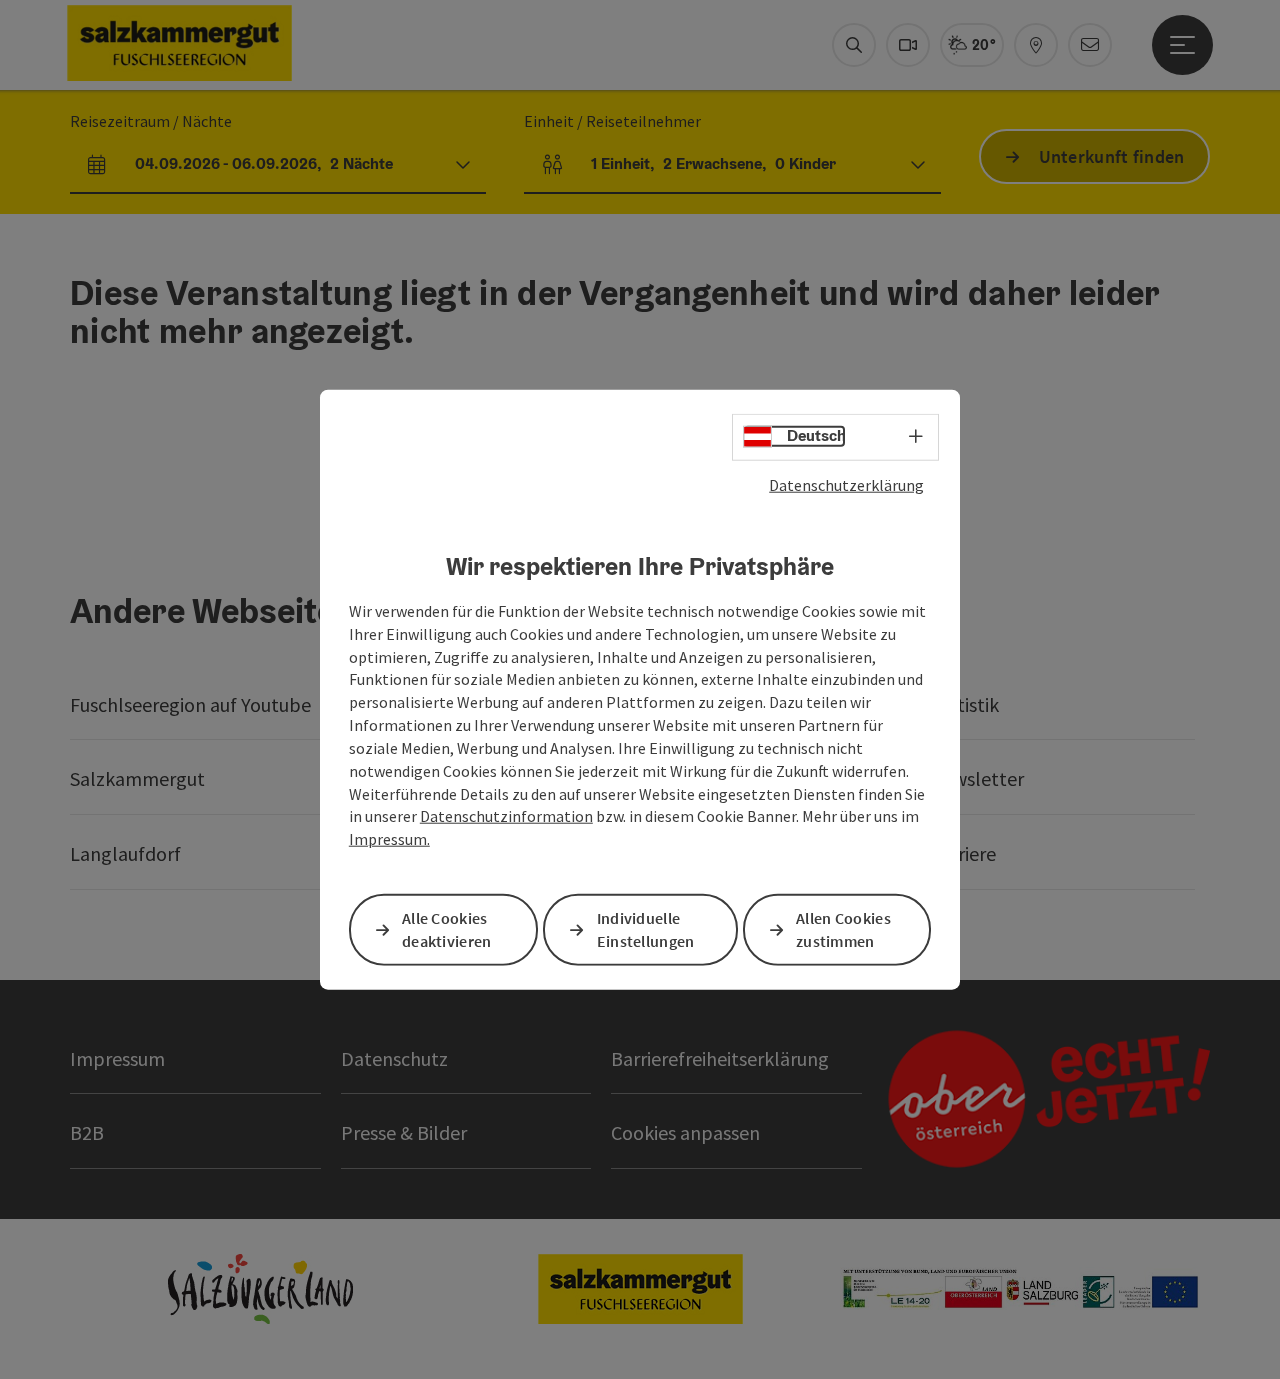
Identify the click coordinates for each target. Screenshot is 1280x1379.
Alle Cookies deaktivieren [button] (447, 929)
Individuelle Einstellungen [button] (646, 929)
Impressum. (389, 839)
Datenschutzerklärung (846, 484)
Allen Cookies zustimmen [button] (843, 929)
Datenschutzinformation (506, 816)
